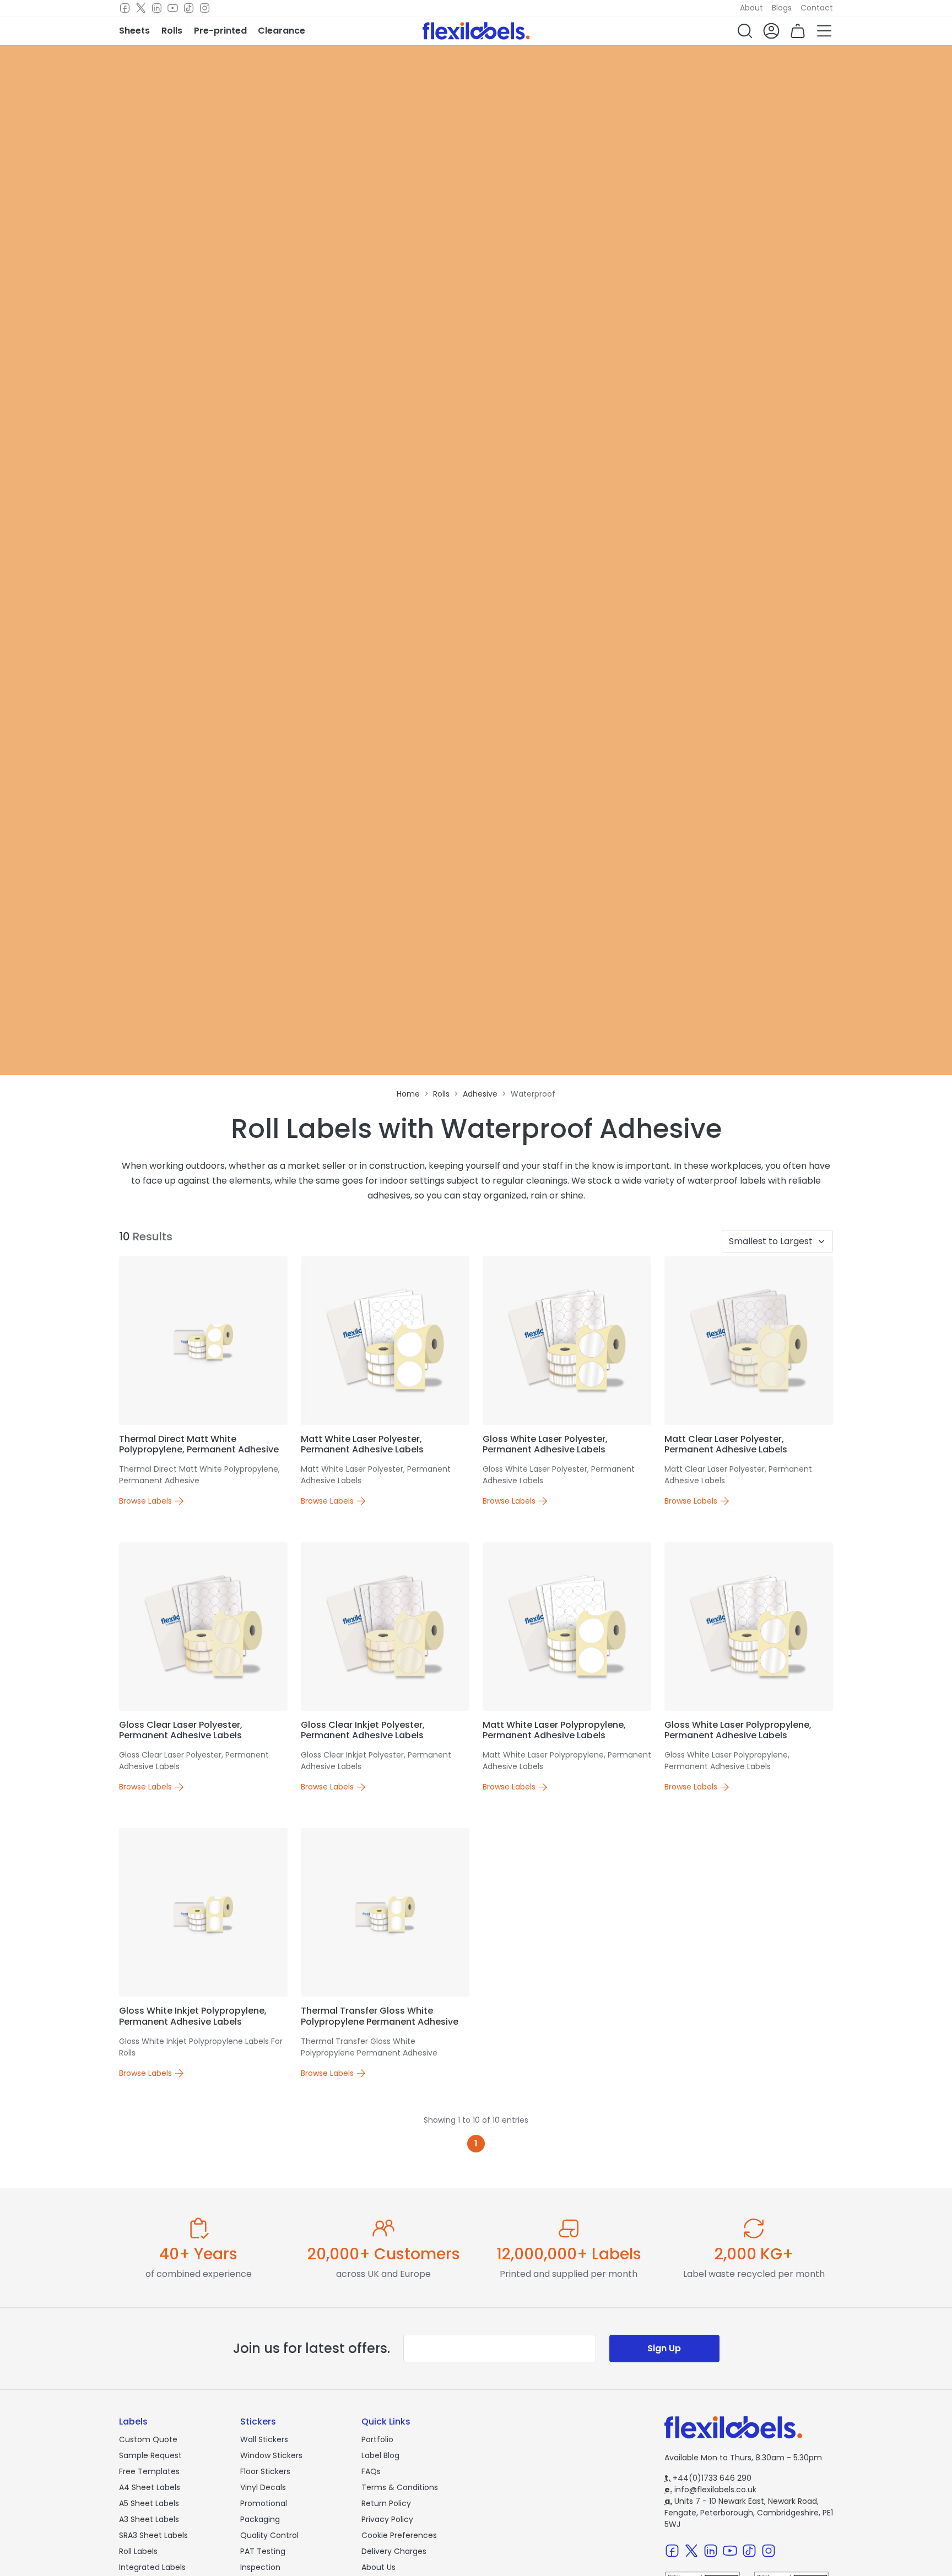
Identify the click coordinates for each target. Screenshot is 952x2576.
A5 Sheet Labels (149, 2503)
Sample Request (150, 2455)
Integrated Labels (152, 2567)
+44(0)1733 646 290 (708, 2478)
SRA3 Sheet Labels (153, 2535)
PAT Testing (263, 2551)
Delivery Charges (394, 2551)
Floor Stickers (265, 2471)
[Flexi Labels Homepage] (476, 31)
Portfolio (377, 2439)
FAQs (371, 2471)
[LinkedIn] (157, 8)
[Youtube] (173, 8)
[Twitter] (141, 8)
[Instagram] (205, 8)
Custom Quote (148, 2439)
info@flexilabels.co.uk (710, 2490)
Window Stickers (271, 2455)
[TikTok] (189, 8)
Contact (817, 8)
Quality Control (269, 2535)
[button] (745, 31)
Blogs (782, 8)
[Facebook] (125, 8)
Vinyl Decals (263, 2487)
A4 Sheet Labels (150, 2487)
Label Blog (380, 2455)
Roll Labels (138, 2551)
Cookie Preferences (399, 2535)
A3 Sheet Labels (149, 2519)
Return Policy (386, 2503)
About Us (378, 2567)
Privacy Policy (387, 2519)
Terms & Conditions (400, 2487)
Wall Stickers (264, 2439)
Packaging (260, 2519)
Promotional (264, 2503)
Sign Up (664, 2348)
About (751, 8)
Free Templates (149, 2471)
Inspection (260, 2567)
